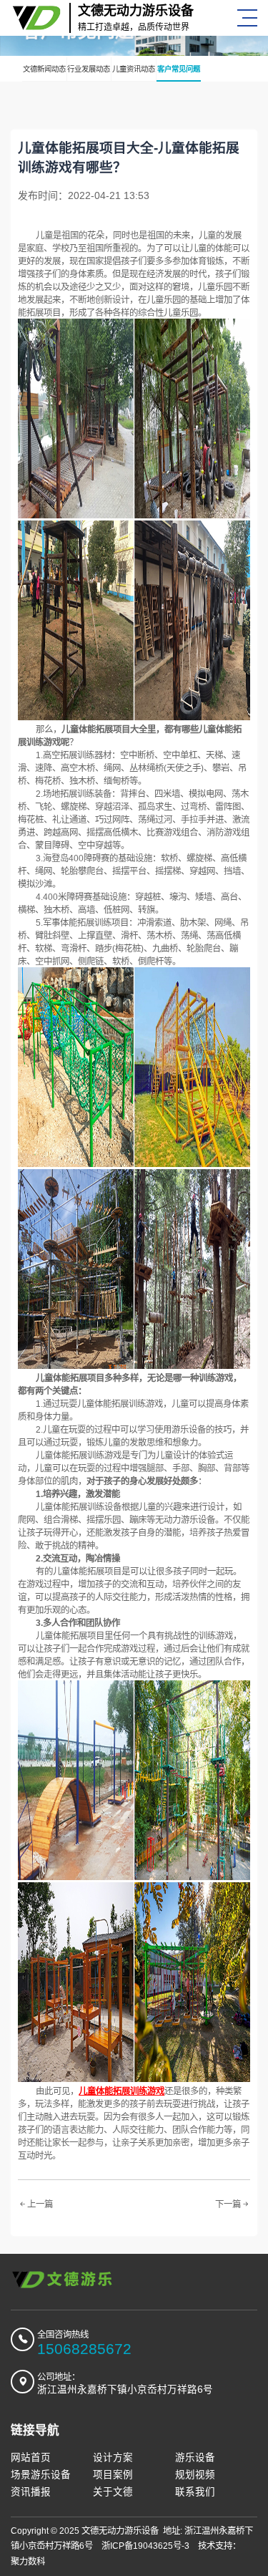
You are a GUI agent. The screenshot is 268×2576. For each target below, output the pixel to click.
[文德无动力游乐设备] (63, 2280)
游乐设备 (195, 2458)
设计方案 (113, 2458)
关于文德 (113, 2492)
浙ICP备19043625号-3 (145, 2546)
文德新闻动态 (44, 69)
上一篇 (40, 2204)
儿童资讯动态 (134, 69)
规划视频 (195, 2475)
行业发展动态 (89, 69)
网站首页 (31, 2458)
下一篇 (228, 2204)
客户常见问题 (179, 69)
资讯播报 (31, 2492)
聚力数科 (28, 2562)
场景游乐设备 (41, 2475)
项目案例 (113, 2475)
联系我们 (195, 2492)
